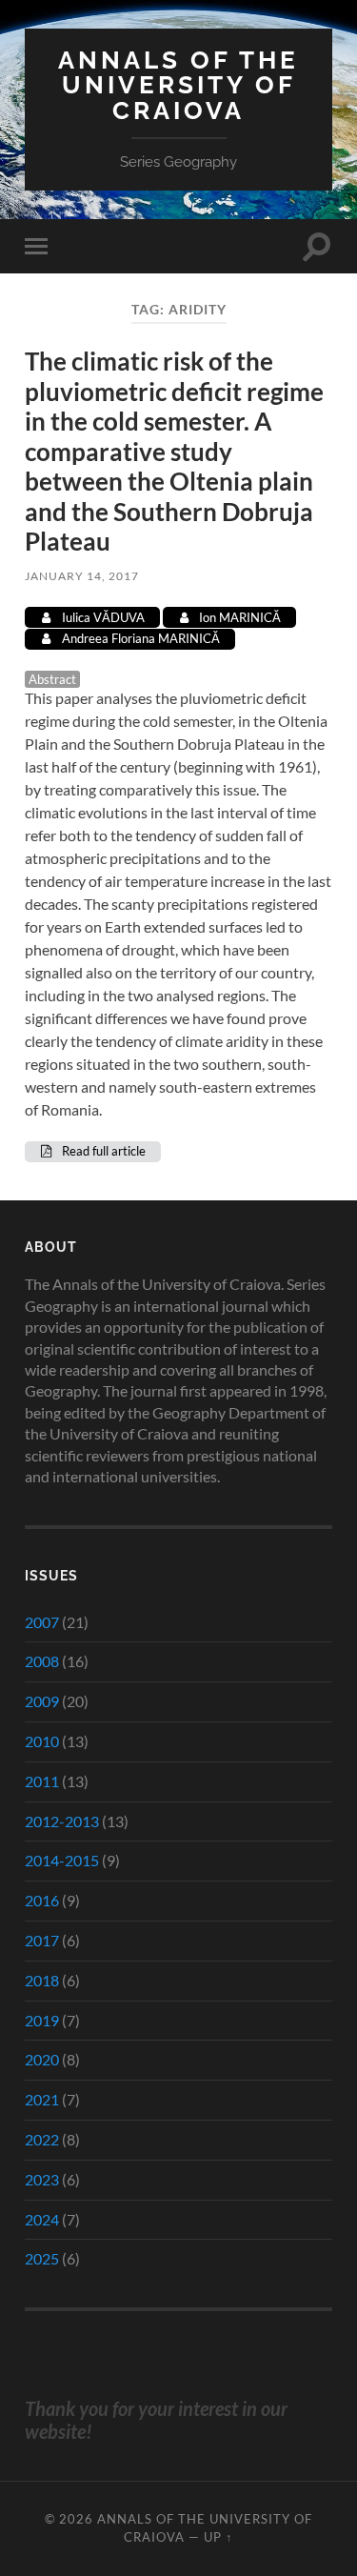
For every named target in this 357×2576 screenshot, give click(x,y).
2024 (42, 2219)
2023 (42, 2179)
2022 (42, 2139)
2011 (42, 1781)
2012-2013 (62, 1821)
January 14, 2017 (82, 576)
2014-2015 (62, 1860)
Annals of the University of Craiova (178, 85)
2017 (42, 1940)
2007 (42, 1622)
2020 (42, 2059)
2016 (42, 1900)
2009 (42, 1701)
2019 (42, 2020)
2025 (42, 2258)
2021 (42, 2099)
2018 (42, 1980)
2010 (42, 1741)
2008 (42, 1661)
